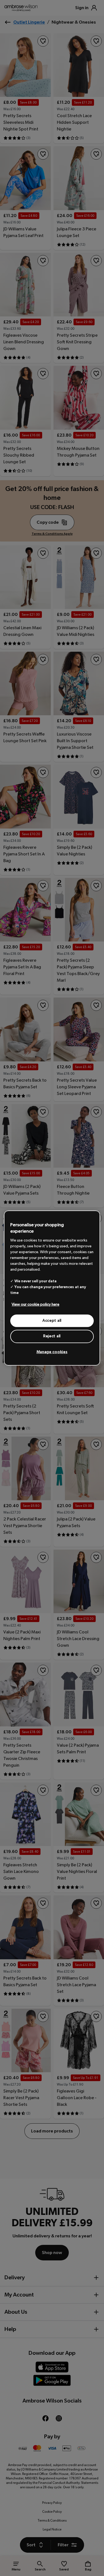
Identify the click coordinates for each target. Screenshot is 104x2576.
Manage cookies (52, 1352)
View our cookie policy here (35, 1305)
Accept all (52, 1321)
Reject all (52, 1336)
